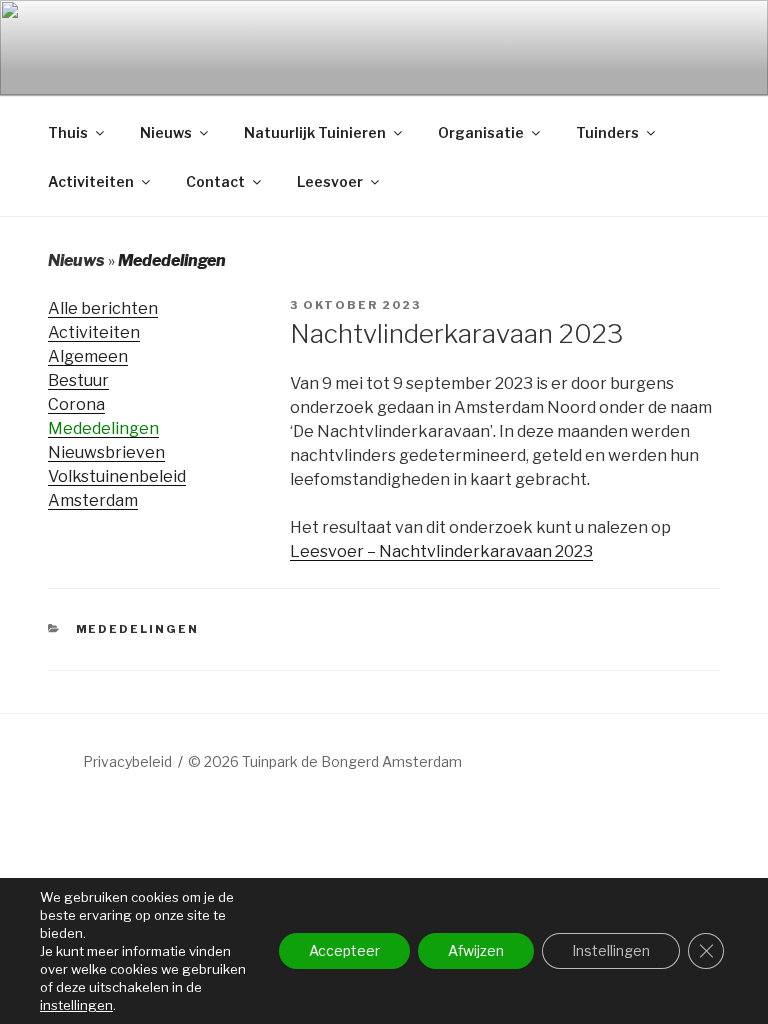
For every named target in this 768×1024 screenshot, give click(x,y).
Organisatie (481, 132)
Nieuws (166, 132)
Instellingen (611, 950)
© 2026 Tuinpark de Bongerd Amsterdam (325, 761)
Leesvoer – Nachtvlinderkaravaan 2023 (441, 551)
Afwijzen (476, 950)
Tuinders (607, 132)
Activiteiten (91, 181)
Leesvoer (330, 181)
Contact (215, 181)
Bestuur (78, 380)
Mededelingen (103, 428)
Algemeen (88, 356)
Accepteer (344, 950)
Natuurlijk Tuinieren (315, 132)
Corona (76, 404)
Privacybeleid (127, 761)
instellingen (76, 1005)
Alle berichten (103, 308)
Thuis (68, 132)
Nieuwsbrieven (106, 452)
